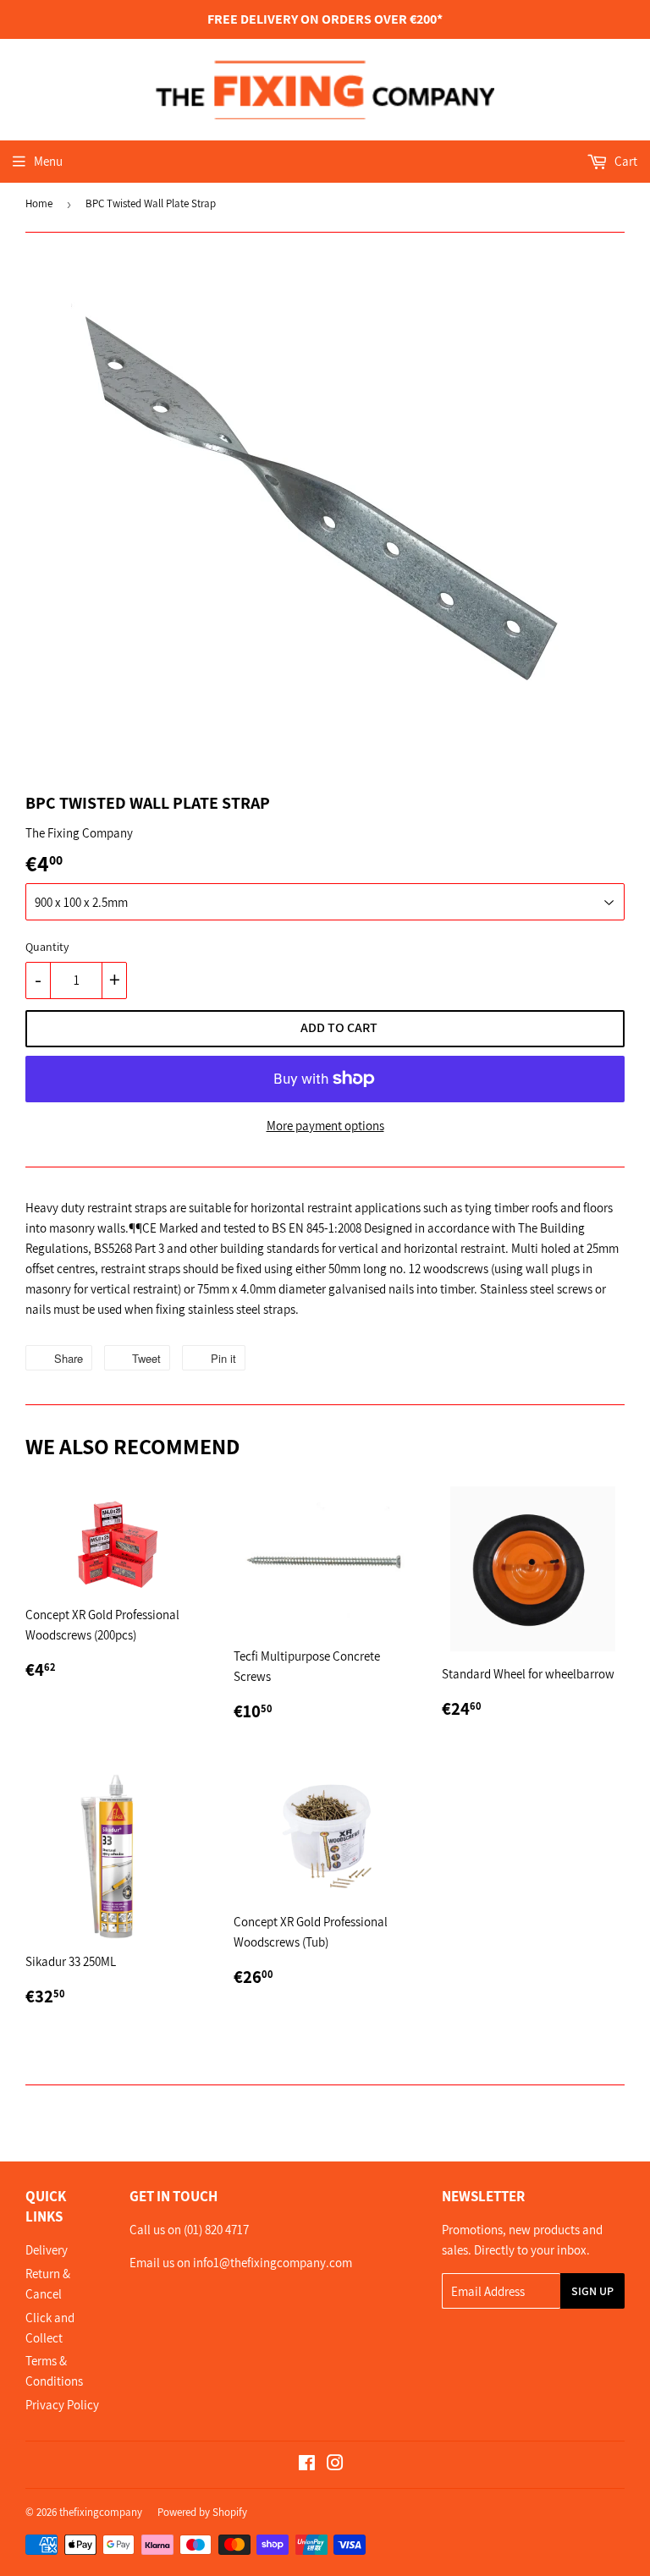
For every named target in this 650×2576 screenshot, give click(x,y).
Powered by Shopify (202, 2512)
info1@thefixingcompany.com (271, 2263)
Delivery (47, 2250)
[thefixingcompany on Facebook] (307, 2465)
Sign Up (592, 2291)
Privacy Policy (62, 2405)
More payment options (325, 1126)
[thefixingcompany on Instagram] (335, 2465)
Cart (625, 161)
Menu (48, 161)
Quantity (47, 947)
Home (39, 203)
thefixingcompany (101, 2512)
